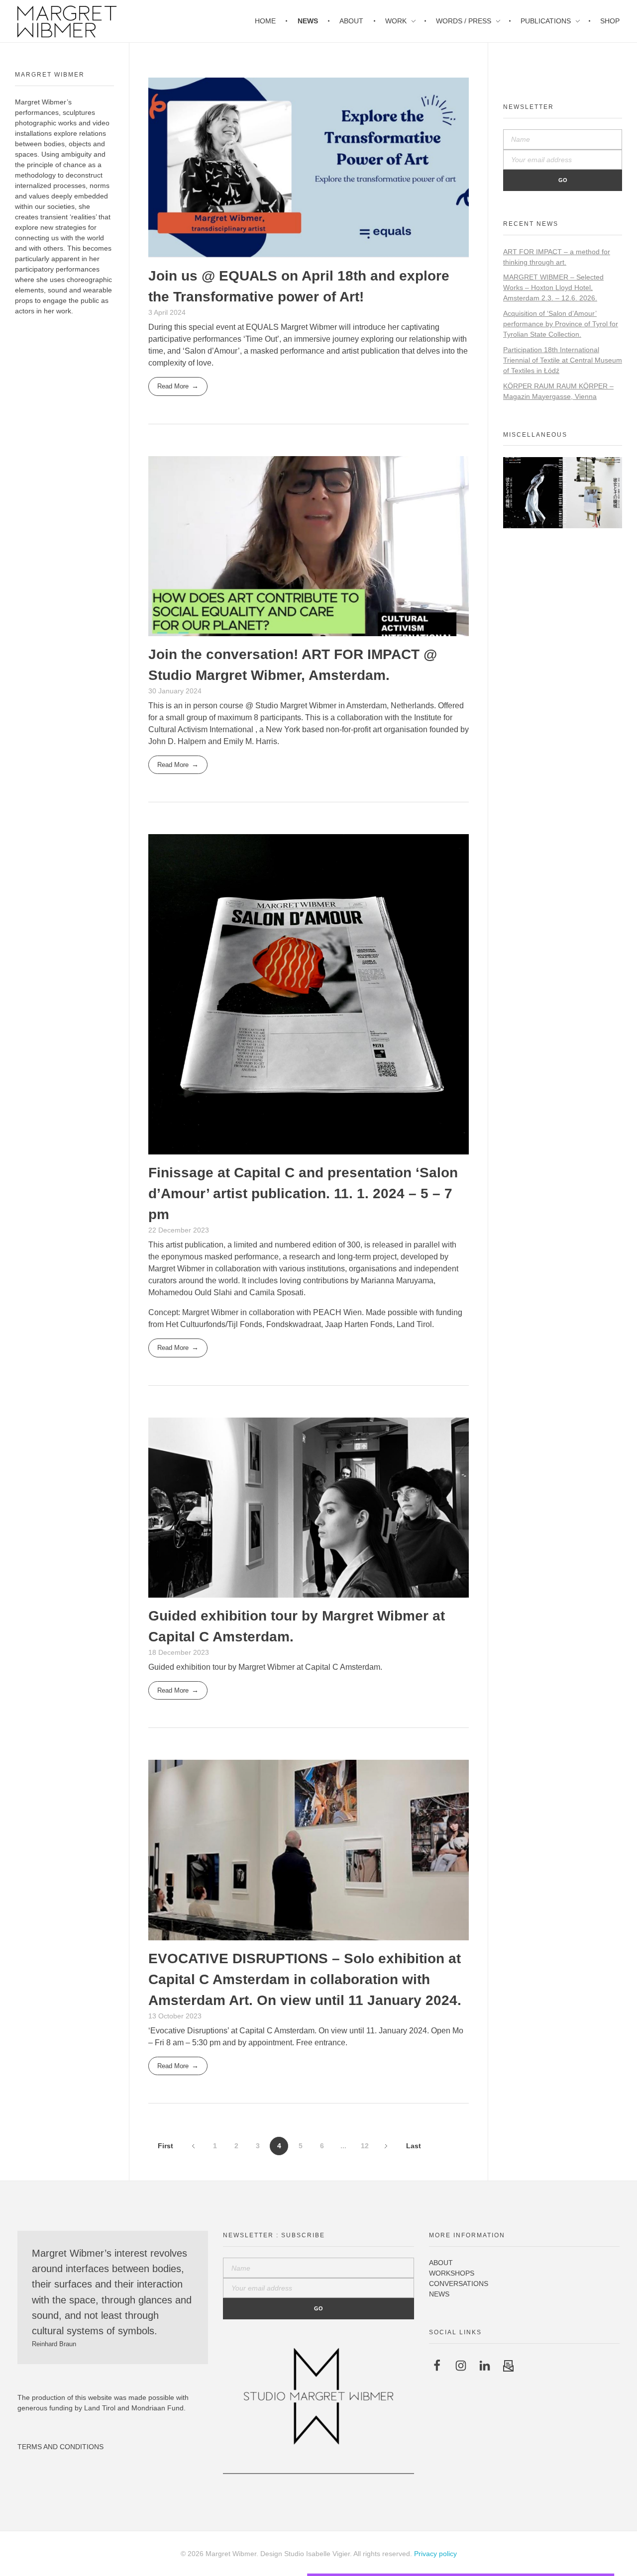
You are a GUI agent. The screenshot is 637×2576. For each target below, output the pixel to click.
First (165, 2146)
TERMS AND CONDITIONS (60, 2447)
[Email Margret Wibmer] (509, 2365)
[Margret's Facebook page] (437, 2365)
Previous (193, 2146)
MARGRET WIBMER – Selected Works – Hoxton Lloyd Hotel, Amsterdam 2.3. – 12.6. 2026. (553, 287)
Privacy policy (435, 2554)
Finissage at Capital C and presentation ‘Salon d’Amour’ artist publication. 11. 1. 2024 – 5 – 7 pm (303, 1193)
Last (414, 2146)
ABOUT (441, 2263)
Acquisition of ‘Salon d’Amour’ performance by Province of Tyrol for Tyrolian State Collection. (561, 324)
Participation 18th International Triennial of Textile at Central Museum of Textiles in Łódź (563, 360)
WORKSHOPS (452, 2273)
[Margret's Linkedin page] (485, 2365)
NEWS (439, 2294)
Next (386, 2146)
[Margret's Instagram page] (461, 2365)
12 (365, 2146)
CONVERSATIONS (459, 2284)
